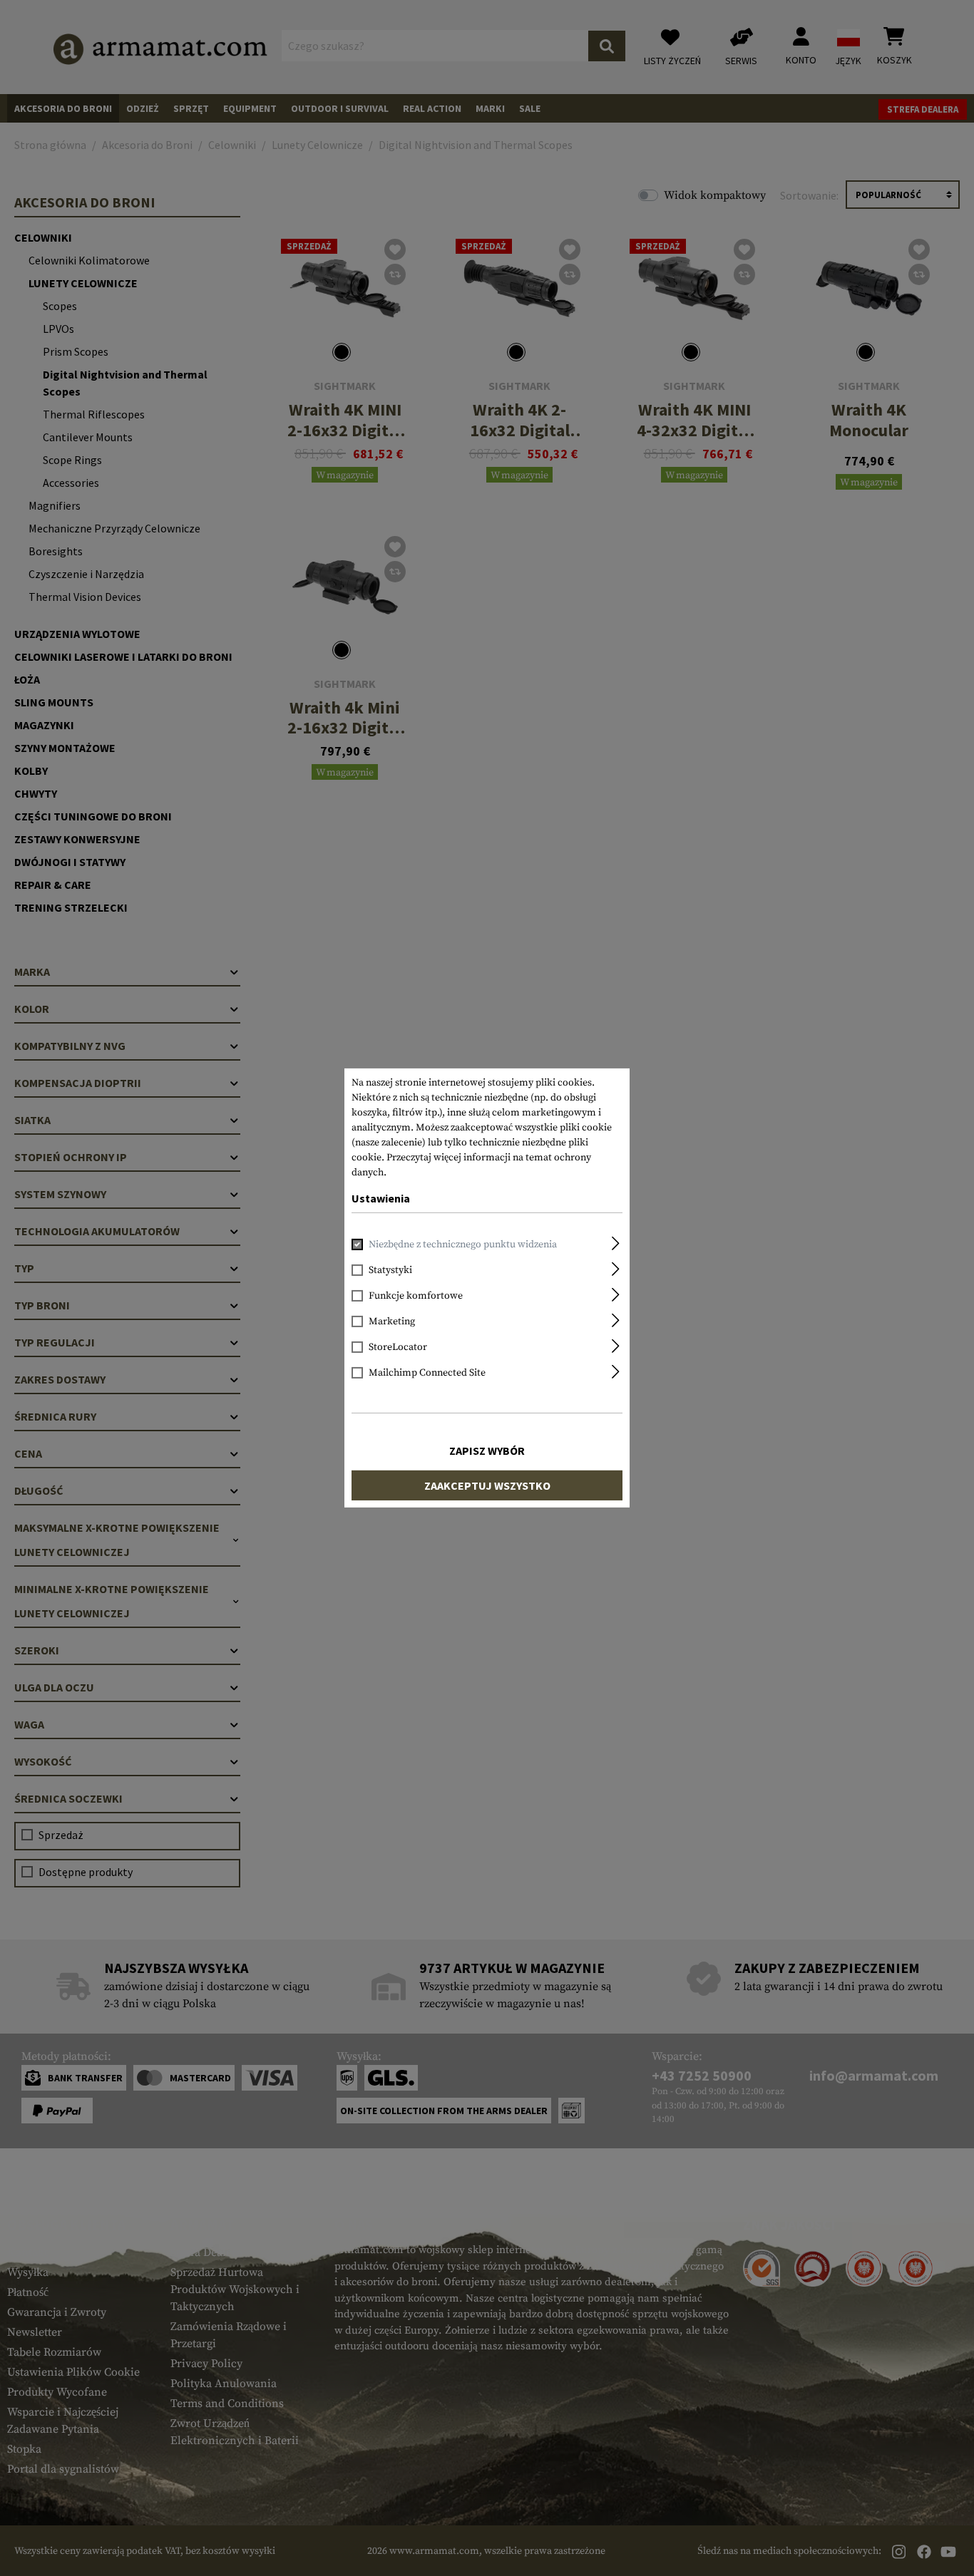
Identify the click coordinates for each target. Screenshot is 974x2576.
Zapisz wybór (487, 1451)
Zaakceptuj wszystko (487, 1485)
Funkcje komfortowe (416, 1296)
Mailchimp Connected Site (427, 1373)
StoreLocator (398, 1347)
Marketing (392, 1322)
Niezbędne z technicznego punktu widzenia (463, 1245)
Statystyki (390, 1270)
